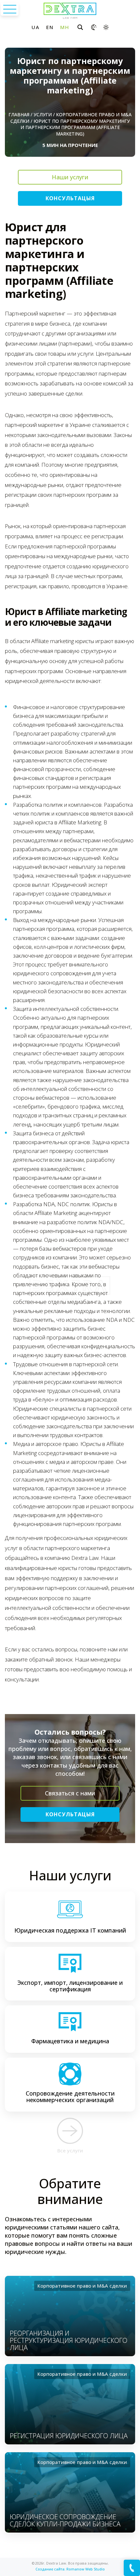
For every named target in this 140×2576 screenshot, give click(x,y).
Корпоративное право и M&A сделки (82, 2286)
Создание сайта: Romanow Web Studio (70, 2569)
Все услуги (70, 2150)
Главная (19, 114)
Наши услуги (70, 177)
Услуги (43, 114)
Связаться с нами (70, 1793)
